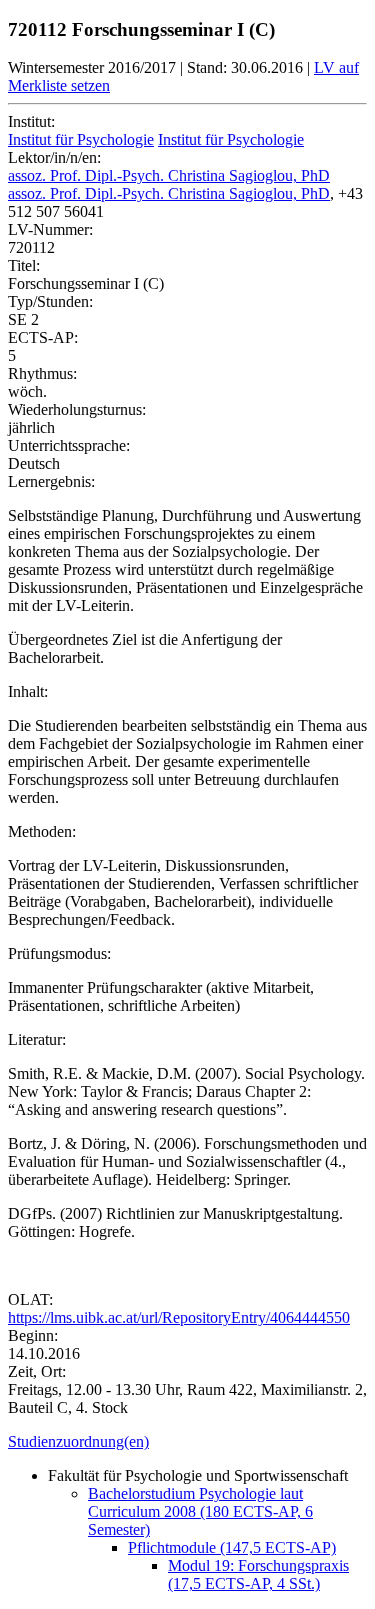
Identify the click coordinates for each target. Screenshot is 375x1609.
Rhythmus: (42, 373)
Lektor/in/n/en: (54, 157)
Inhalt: (28, 691)
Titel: (24, 265)
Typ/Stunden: (50, 301)
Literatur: (37, 1039)
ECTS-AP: (43, 337)
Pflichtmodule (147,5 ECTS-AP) (232, 1547)
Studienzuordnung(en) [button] (78, 1441)
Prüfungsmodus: (59, 953)
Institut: (31, 121)
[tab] (187, 1442)
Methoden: (42, 831)
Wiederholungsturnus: (77, 409)
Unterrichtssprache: (69, 445)
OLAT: (30, 1299)
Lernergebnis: (51, 481)
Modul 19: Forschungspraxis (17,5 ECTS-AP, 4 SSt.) (258, 1574)
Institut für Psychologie (81, 139)
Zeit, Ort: (37, 1371)
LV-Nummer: (50, 229)
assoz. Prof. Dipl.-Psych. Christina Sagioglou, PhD (169, 175)
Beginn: (33, 1335)
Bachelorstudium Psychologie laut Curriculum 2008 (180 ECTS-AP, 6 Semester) (200, 1511)
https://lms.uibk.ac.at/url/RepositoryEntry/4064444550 (179, 1317)
